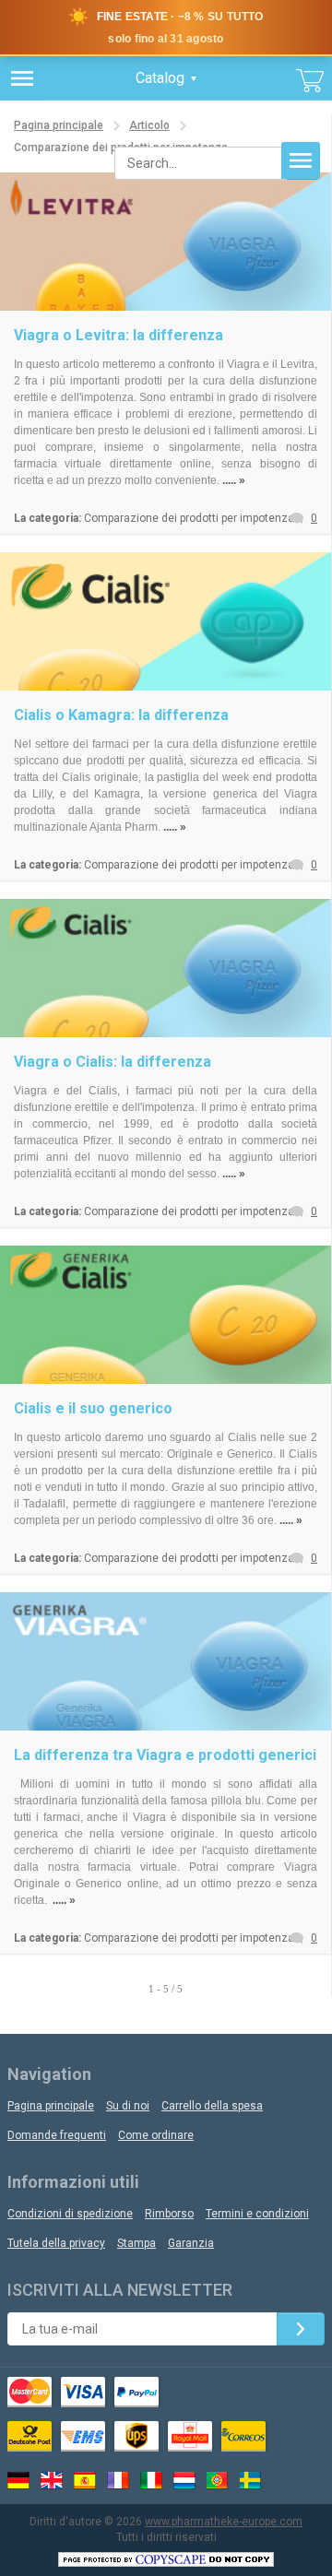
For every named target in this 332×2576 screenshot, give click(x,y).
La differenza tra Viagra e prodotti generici (165, 1755)
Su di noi (128, 2106)
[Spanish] (85, 2480)
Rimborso (169, 2214)
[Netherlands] (184, 2480)
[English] (52, 2480)
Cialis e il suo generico (93, 1408)
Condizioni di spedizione (70, 2214)
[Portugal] (218, 2480)
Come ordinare (156, 2135)
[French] (118, 2480)
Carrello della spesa (212, 2106)
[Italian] (151, 2480)
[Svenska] (251, 2480)
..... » (234, 480)
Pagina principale (59, 125)
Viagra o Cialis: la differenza (113, 1062)
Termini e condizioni (257, 2214)
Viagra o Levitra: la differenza (119, 335)
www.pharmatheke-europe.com (224, 2522)
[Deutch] (18, 2480)
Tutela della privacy (56, 2243)
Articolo (149, 125)
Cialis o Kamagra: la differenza (121, 715)
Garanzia (191, 2243)
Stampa (136, 2243)
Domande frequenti (57, 2135)
